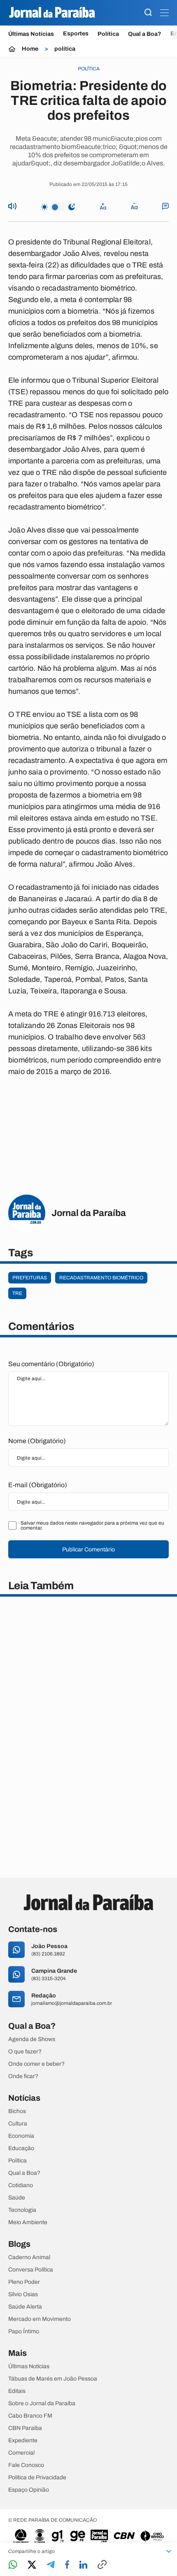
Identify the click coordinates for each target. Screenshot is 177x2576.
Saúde (17, 2198)
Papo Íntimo (24, 2332)
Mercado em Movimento (40, 2319)
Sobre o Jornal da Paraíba (42, 2404)
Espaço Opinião (29, 2490)
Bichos (17, 2111)
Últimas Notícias (31, 34)
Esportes (76, 34)
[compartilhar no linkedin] (83, 2565)
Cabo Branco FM (30, 2416)
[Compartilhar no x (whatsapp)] (32, 2565)
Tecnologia (22, 2210)
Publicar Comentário (88, 1550)
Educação (21, 2148)
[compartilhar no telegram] (51, 2565)
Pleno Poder (24, 2282)
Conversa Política (31, 2270)
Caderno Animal (29, 2257)
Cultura (18, 2124)
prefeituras (30, 1278)
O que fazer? (25, 2052)
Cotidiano (21, 2185)
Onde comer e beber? (36, 2064)
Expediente (23, 2441)
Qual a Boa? (145, 34)
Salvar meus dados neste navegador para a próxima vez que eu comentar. (92, 1525)
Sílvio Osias (23, 2295)
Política (108, 34)
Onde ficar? (23, 2076)
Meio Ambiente (28, 2223)
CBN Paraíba (25, 2428)
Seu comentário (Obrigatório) (51, 1364)
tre (17, 1293)
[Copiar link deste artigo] (102, 2565)
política (65, 49)
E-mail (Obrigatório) (38, 1485)
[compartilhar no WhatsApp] (13, 2565)
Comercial (21, 2453)
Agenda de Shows (32, 2039)
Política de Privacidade (37, 2478)
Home (30, 49)
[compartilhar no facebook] (67, 2565)
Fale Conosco (26, 2465)
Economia (21, 2136)
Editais (17, 2391)
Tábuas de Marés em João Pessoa (53, 2379)
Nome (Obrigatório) (37, 1441)
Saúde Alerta (25, 2307)
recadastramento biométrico (101, 1278)
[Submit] (148, 13)
